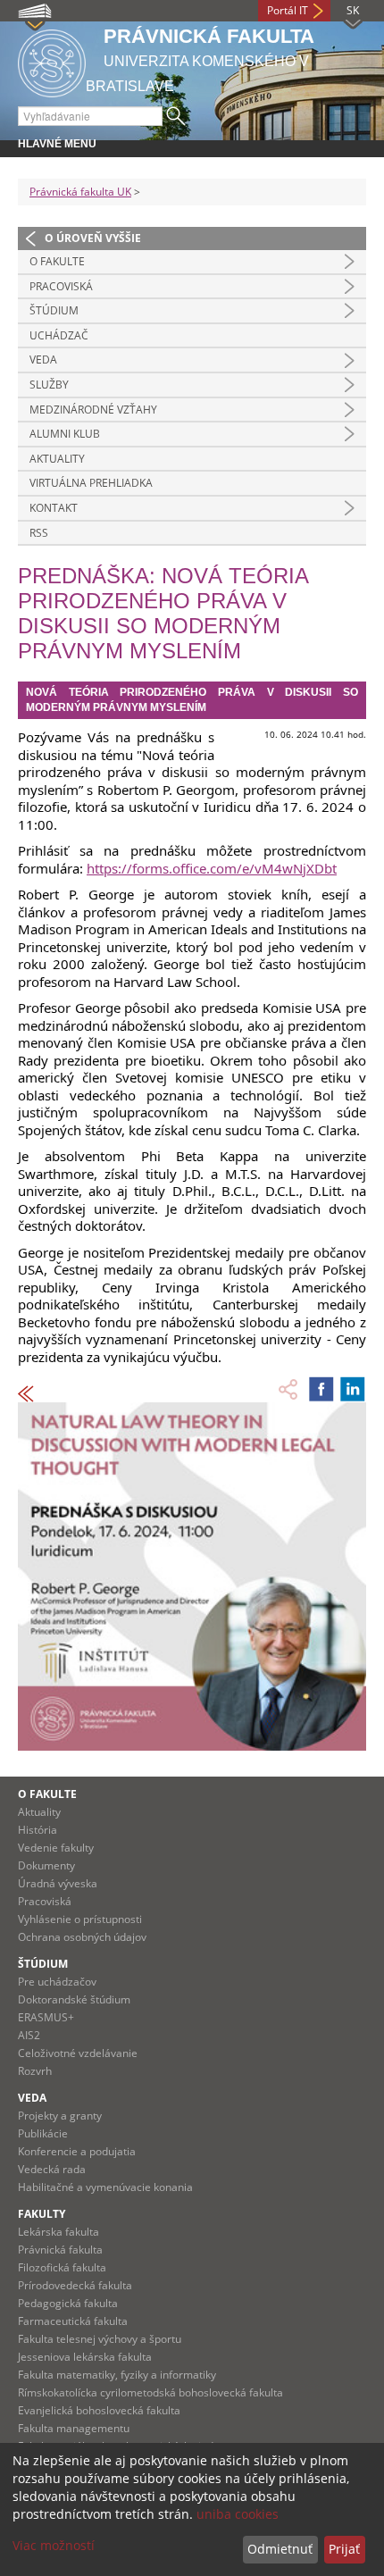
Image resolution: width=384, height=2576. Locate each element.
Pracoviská (61, 286)
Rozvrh (35, 2071)
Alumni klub (65, 434)
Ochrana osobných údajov (82, 1937)
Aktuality (57, 459)
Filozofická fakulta (62, 2267)
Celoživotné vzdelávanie (78, 2053)
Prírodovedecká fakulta (75, 2285)
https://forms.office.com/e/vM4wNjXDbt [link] (212, 868)
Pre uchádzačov (57, 1982)
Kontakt (54, 508)
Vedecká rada (52, 2169)
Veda (43, 360)
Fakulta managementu (74, 2428)
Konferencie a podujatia (77, 2151)
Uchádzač (59, 335)
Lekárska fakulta (58, 2232)
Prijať (344, 2549)
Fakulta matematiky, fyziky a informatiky (117, 2375)
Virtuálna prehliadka (91, 483)
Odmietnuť (280, 2549)
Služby (49, 385)
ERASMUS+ (46, 2017)
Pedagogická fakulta (68, 2303)
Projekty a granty (60, 2116)
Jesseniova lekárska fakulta (85, 2357)
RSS (39, 533)
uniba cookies (238, 2514)
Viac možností (54, 2545)
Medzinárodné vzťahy (93, 410)
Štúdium (54, 310)
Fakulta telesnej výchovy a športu (100, 2339)
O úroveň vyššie (93, 238)
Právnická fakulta (60, 2250)
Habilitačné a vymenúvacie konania (105, 2187)
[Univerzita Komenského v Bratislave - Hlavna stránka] (52, 60)
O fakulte (57, 261)
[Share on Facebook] (321, 1389)
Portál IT (288, 10)
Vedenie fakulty (56, 1848)
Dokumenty (46, 1865)
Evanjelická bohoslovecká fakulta (99, 2410)
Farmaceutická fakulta (73, 2321)
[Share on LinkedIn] (353, 1389)
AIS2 (29, 2035)
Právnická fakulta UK (80, 192)
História (38, 1830)
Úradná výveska (58, 1883)
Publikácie (43, 2133)
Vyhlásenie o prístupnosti (80, 1919)
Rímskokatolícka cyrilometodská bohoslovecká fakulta (150, 2392)
